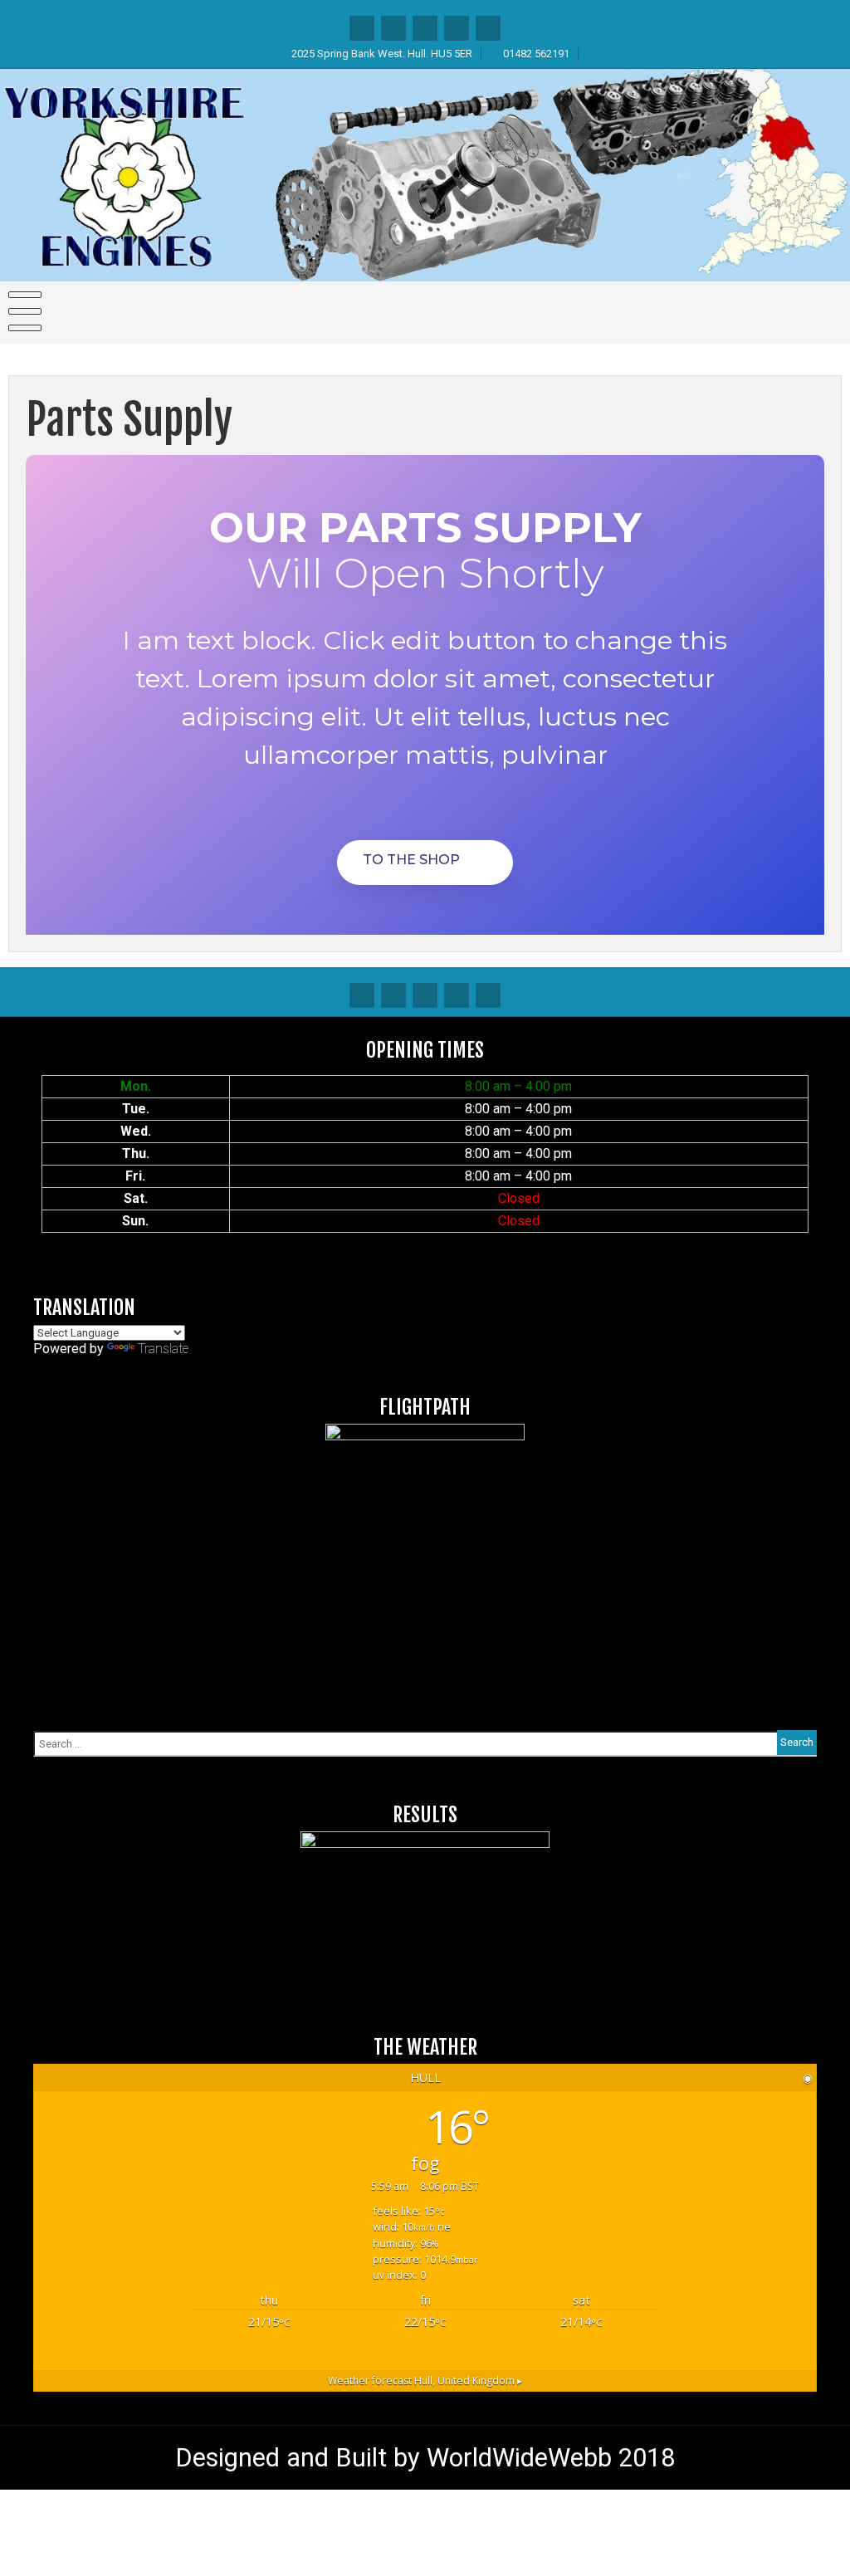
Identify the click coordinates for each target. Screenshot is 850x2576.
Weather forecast (425, 2380)
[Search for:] (425, 1743)
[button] (425, 863)
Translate (163, 1349)
